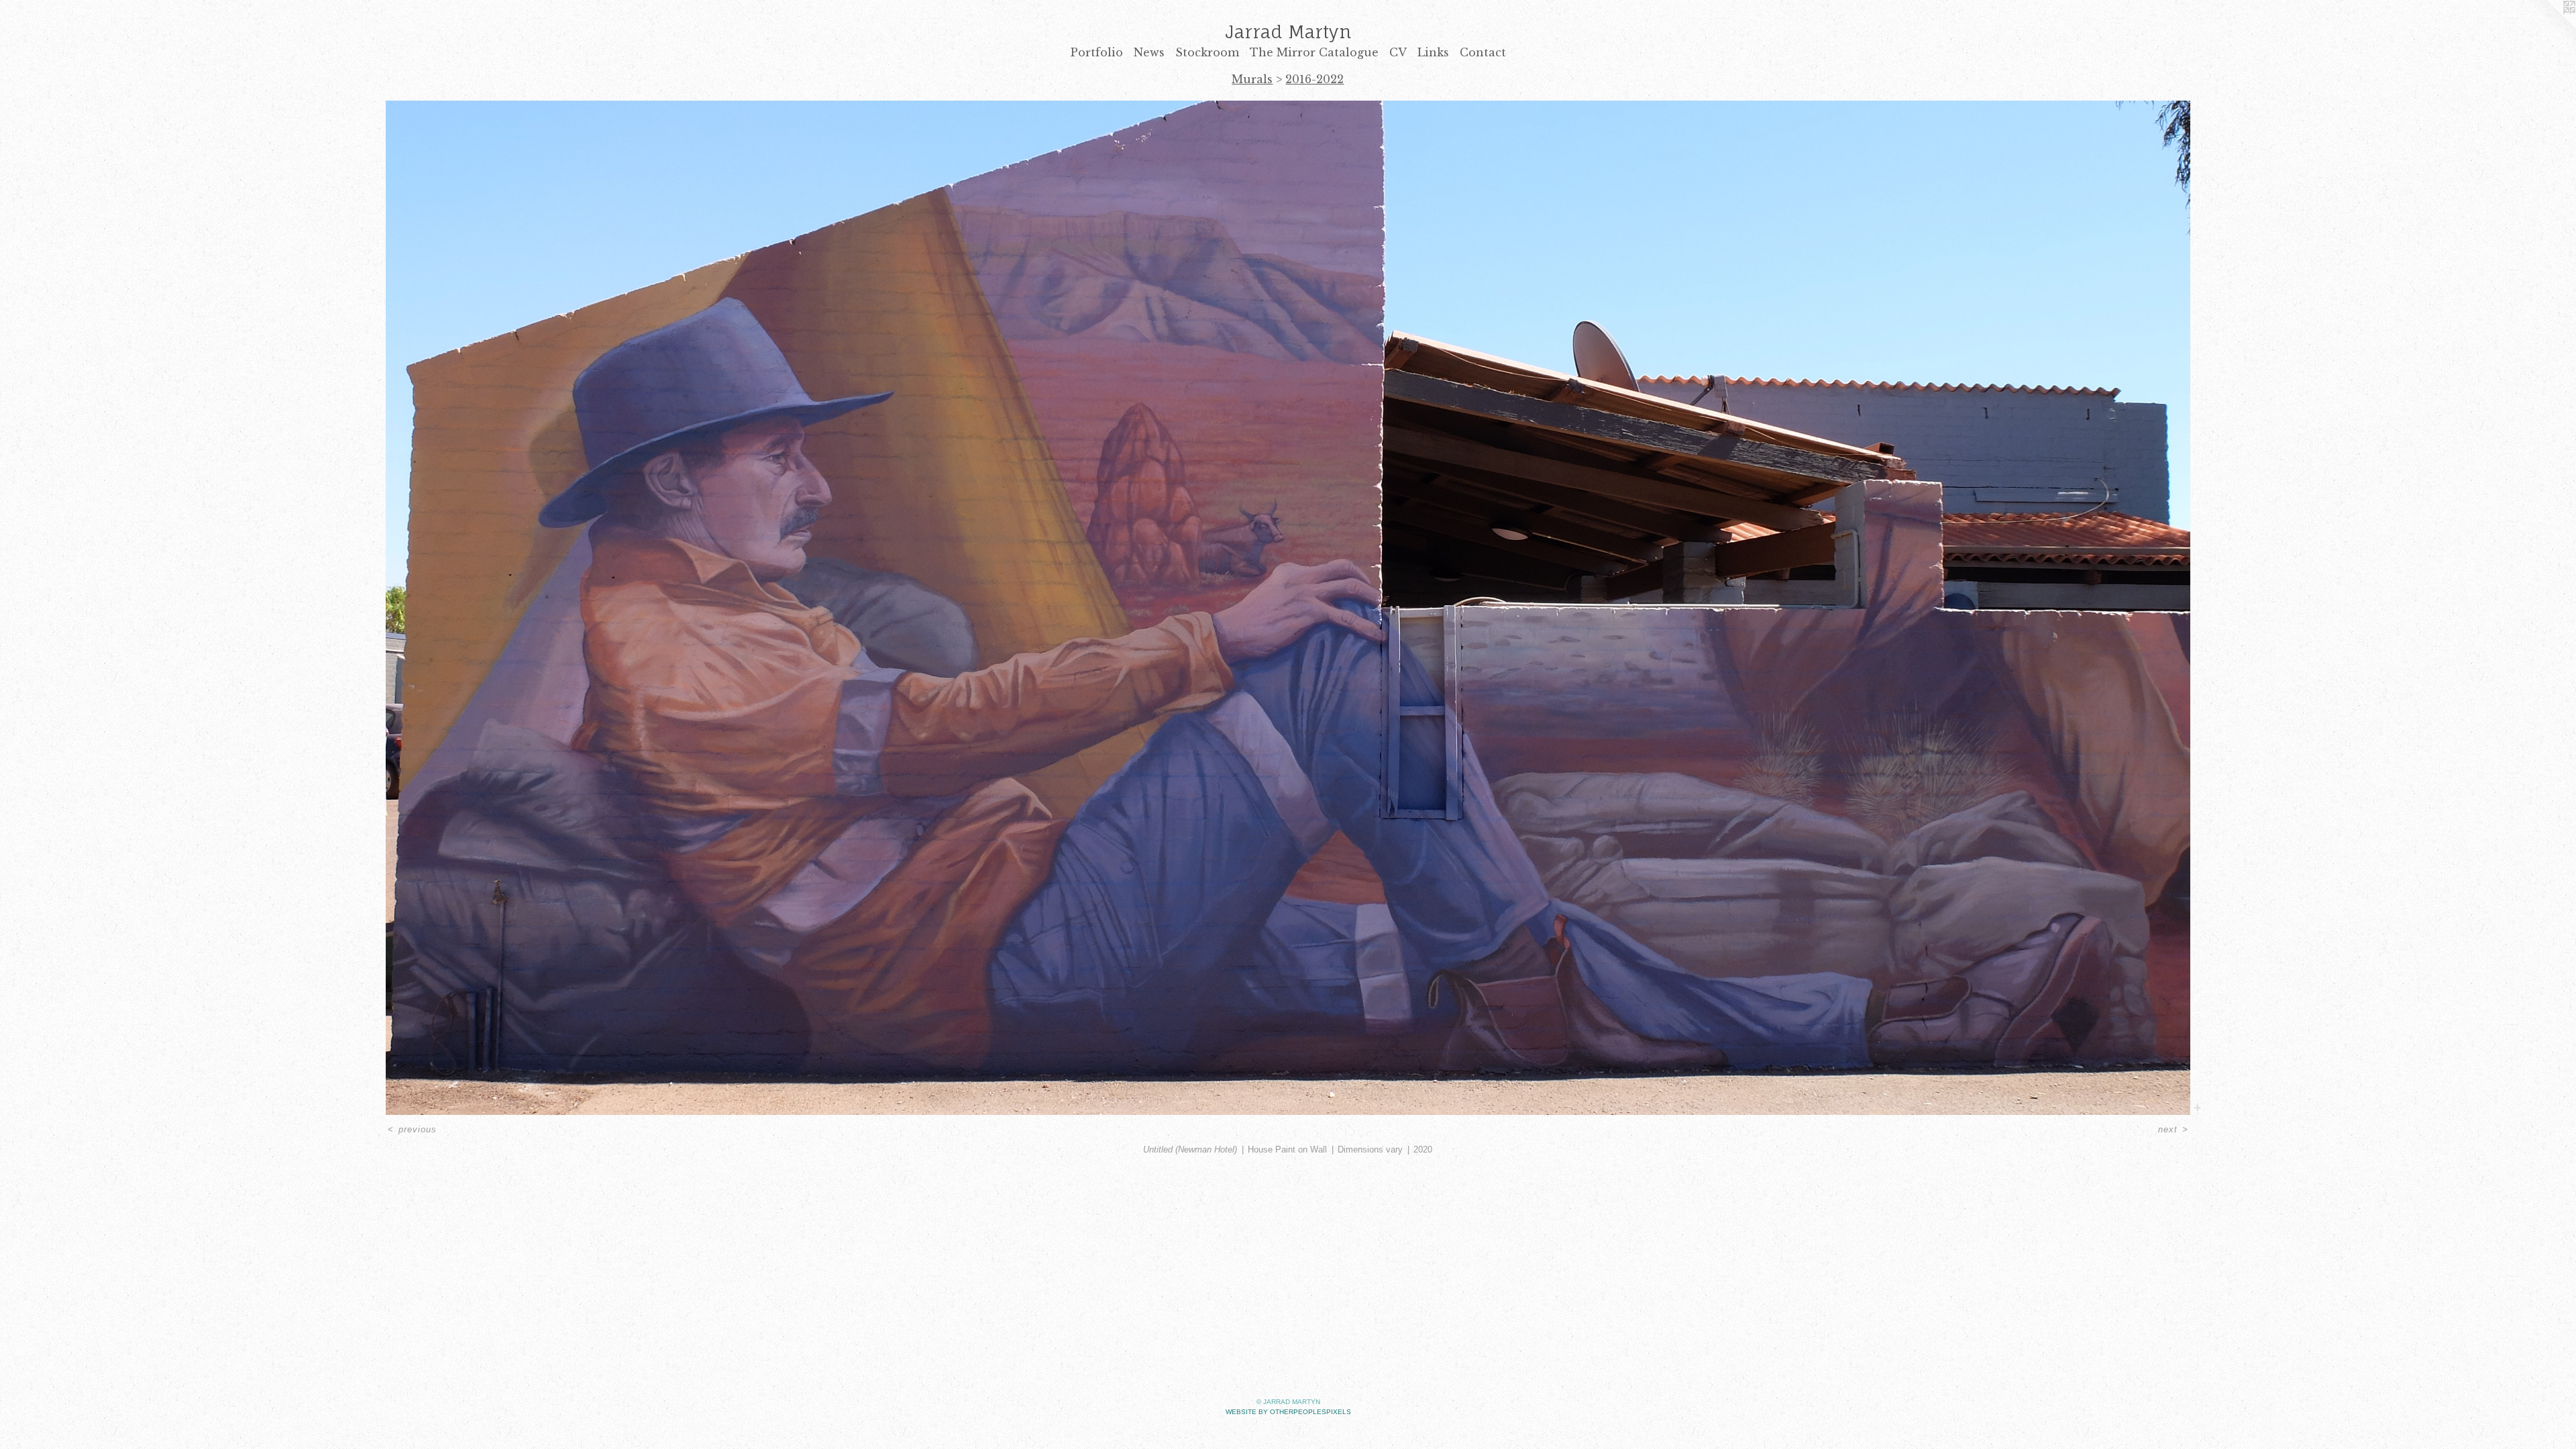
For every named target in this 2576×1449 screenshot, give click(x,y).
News (1149, 52)
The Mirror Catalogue (1314, 52)
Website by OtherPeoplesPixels (1288, 1412)
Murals (1252, 79)
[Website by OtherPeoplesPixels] (2549, 27)
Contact (1483, 52)
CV (1398, 52)
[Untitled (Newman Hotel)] (1288, 608)
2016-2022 (1314, 79)
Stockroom (1207, 52)
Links (1433, 52)
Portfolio (1097, 52)
